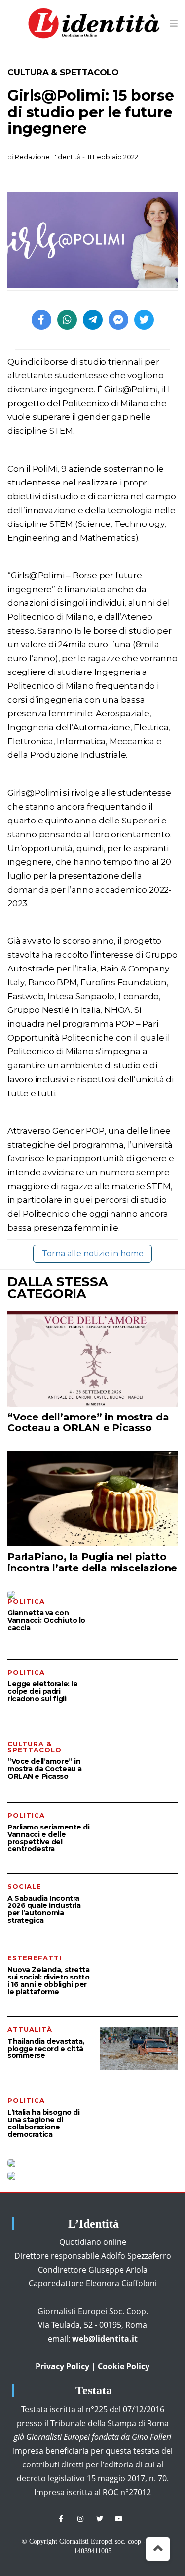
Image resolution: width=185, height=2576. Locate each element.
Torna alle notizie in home (93, 1253)
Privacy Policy (62, 2366)
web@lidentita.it (105, 2339)
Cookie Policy (124, 2366)
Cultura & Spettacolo (63, 72)
